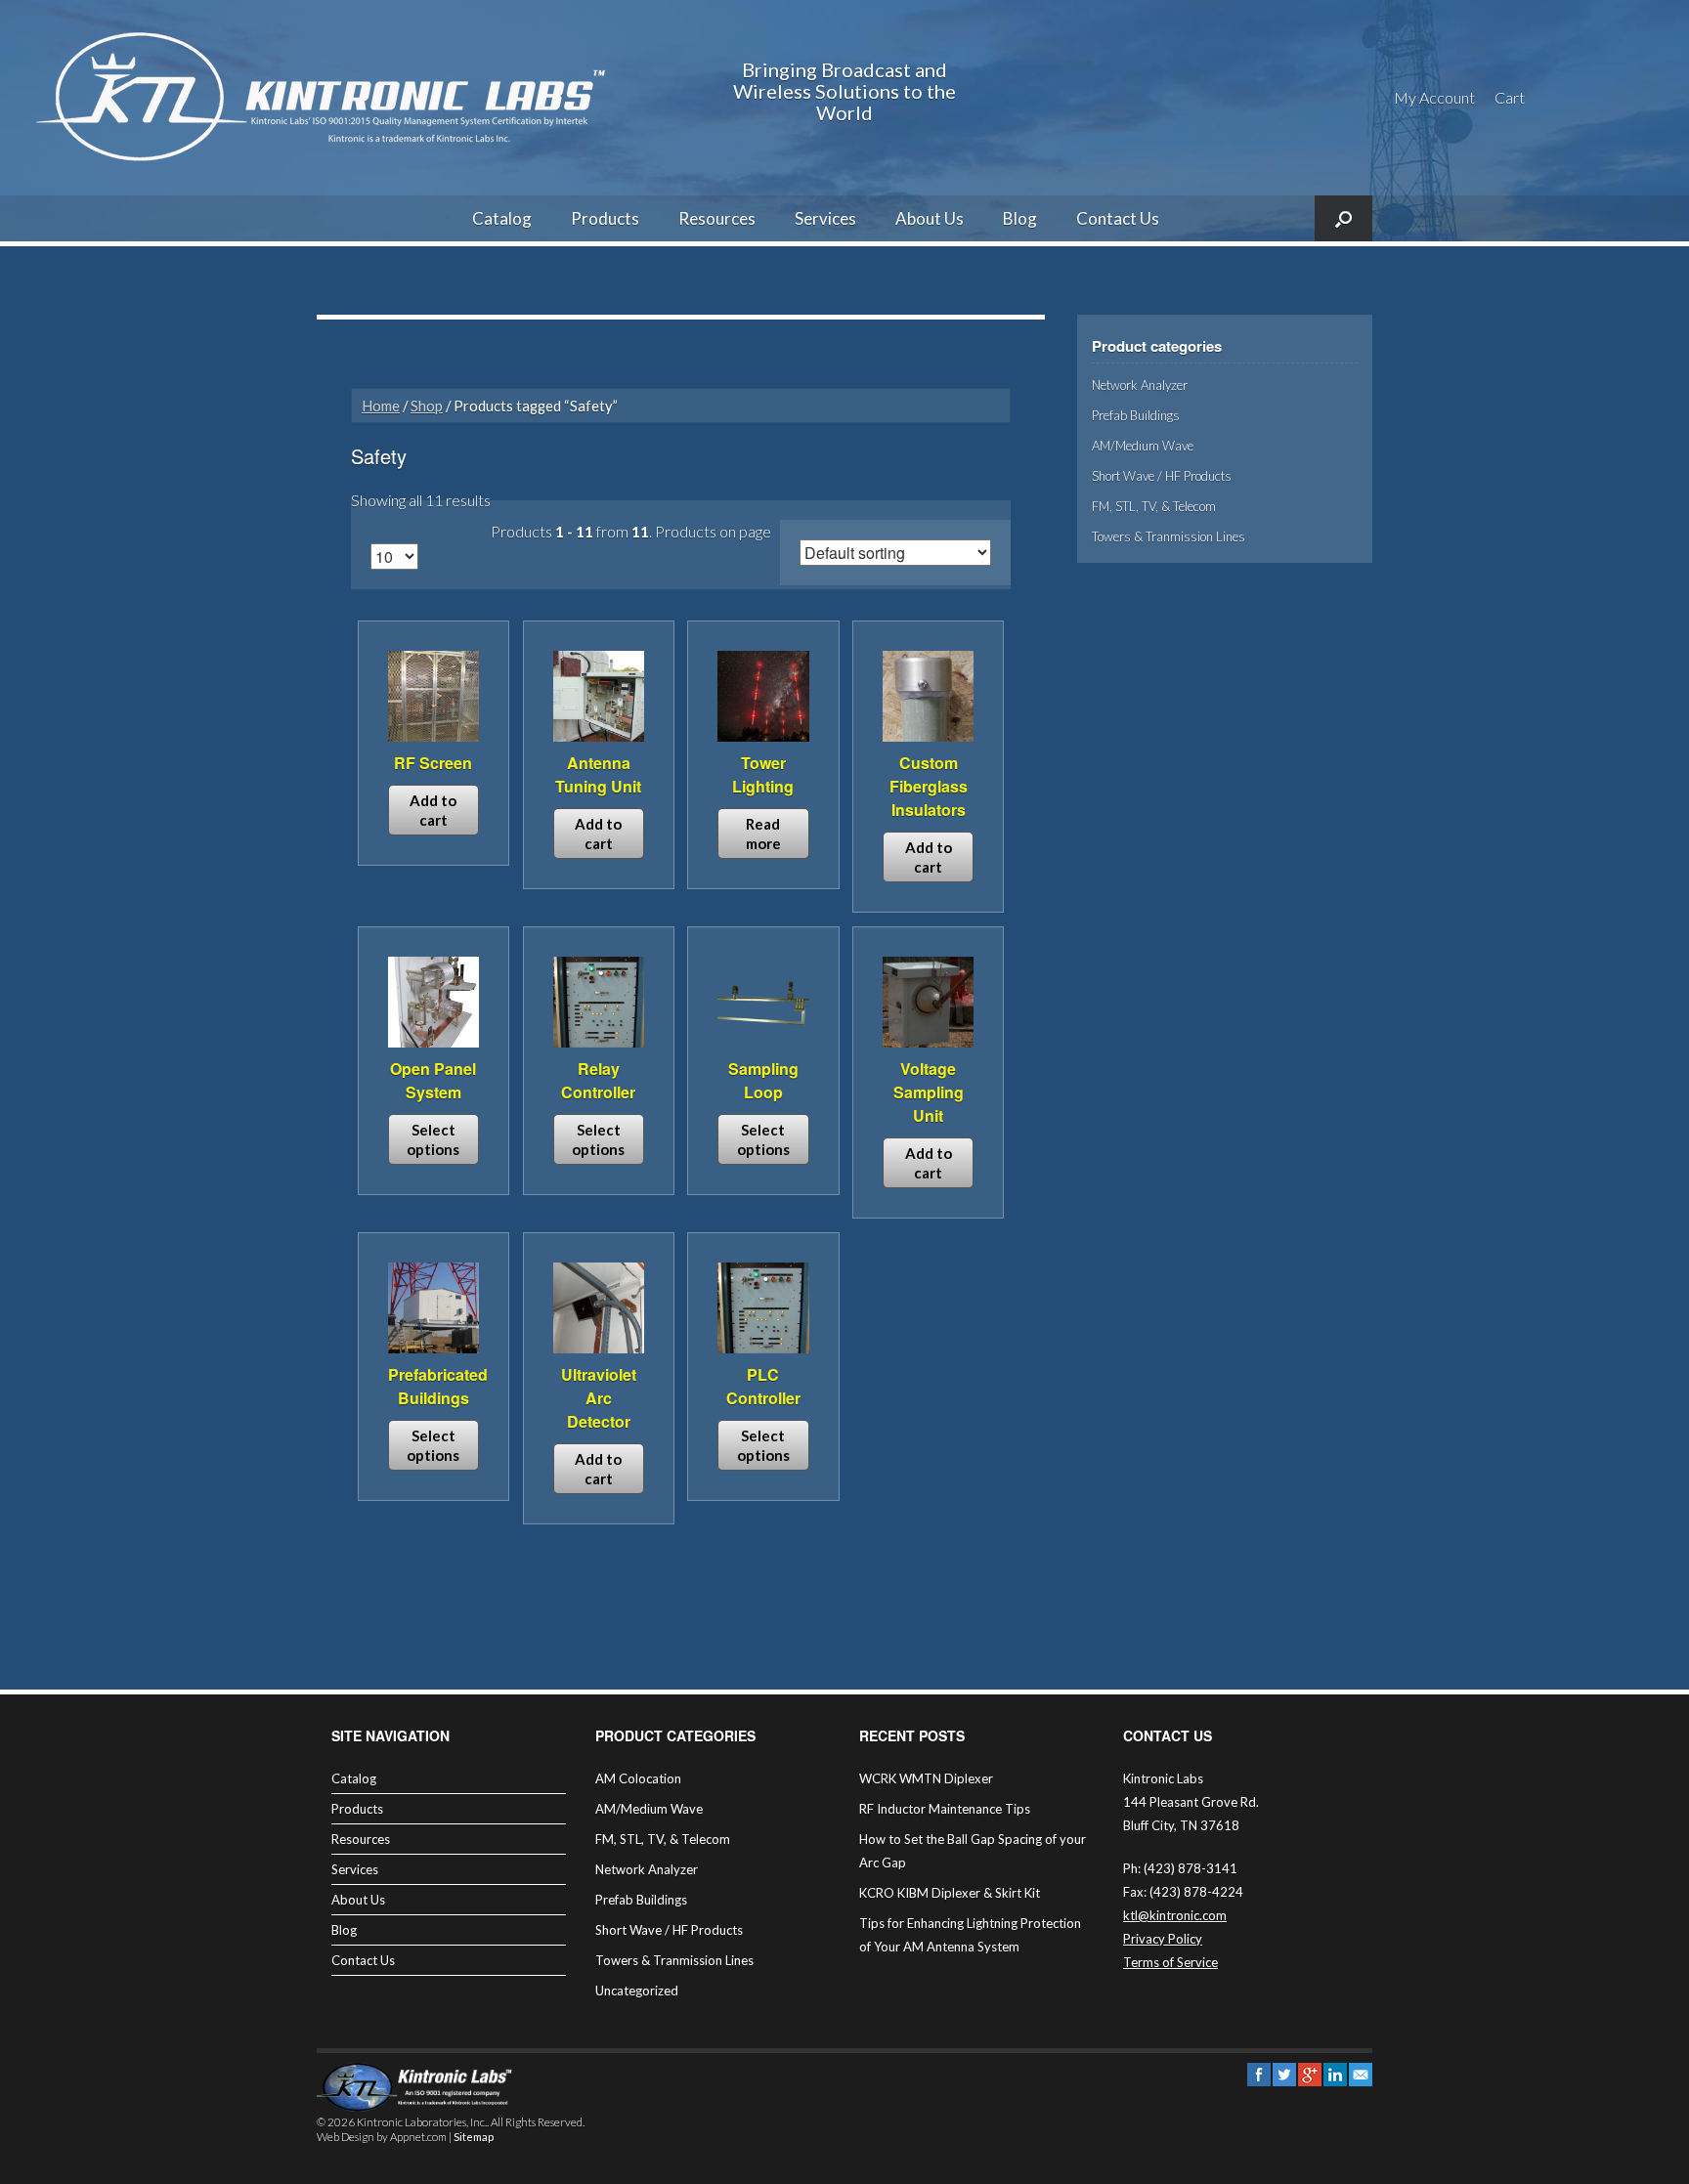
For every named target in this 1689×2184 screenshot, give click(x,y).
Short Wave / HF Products (1162, 476)
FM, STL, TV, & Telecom (1154, 506)
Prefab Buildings (1136, 415)
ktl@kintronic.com (1175, 1915)
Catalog (502, 218)
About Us (930, 218)
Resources (717, 218)
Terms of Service (1170, 1962)
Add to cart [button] (433, 810)
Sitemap (474, 2138)
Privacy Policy (1163, 1939)
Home (381, 406)
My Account (1434, 97)
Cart (1510, 97)
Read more (763, 834)
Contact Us (1118, 218)
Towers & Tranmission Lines (1169, 536)
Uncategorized (637, 1991)
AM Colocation (638, 1778)
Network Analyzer (1140, 385)
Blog (1020, 218)
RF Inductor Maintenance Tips (945, 1809)
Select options (433, 1139)
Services (825, 218)
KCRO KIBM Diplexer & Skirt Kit (950, 1893)
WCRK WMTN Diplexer (926, 1778)
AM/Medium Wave (1143, 446)
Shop (427, 406)
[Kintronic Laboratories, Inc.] (327, 98)
